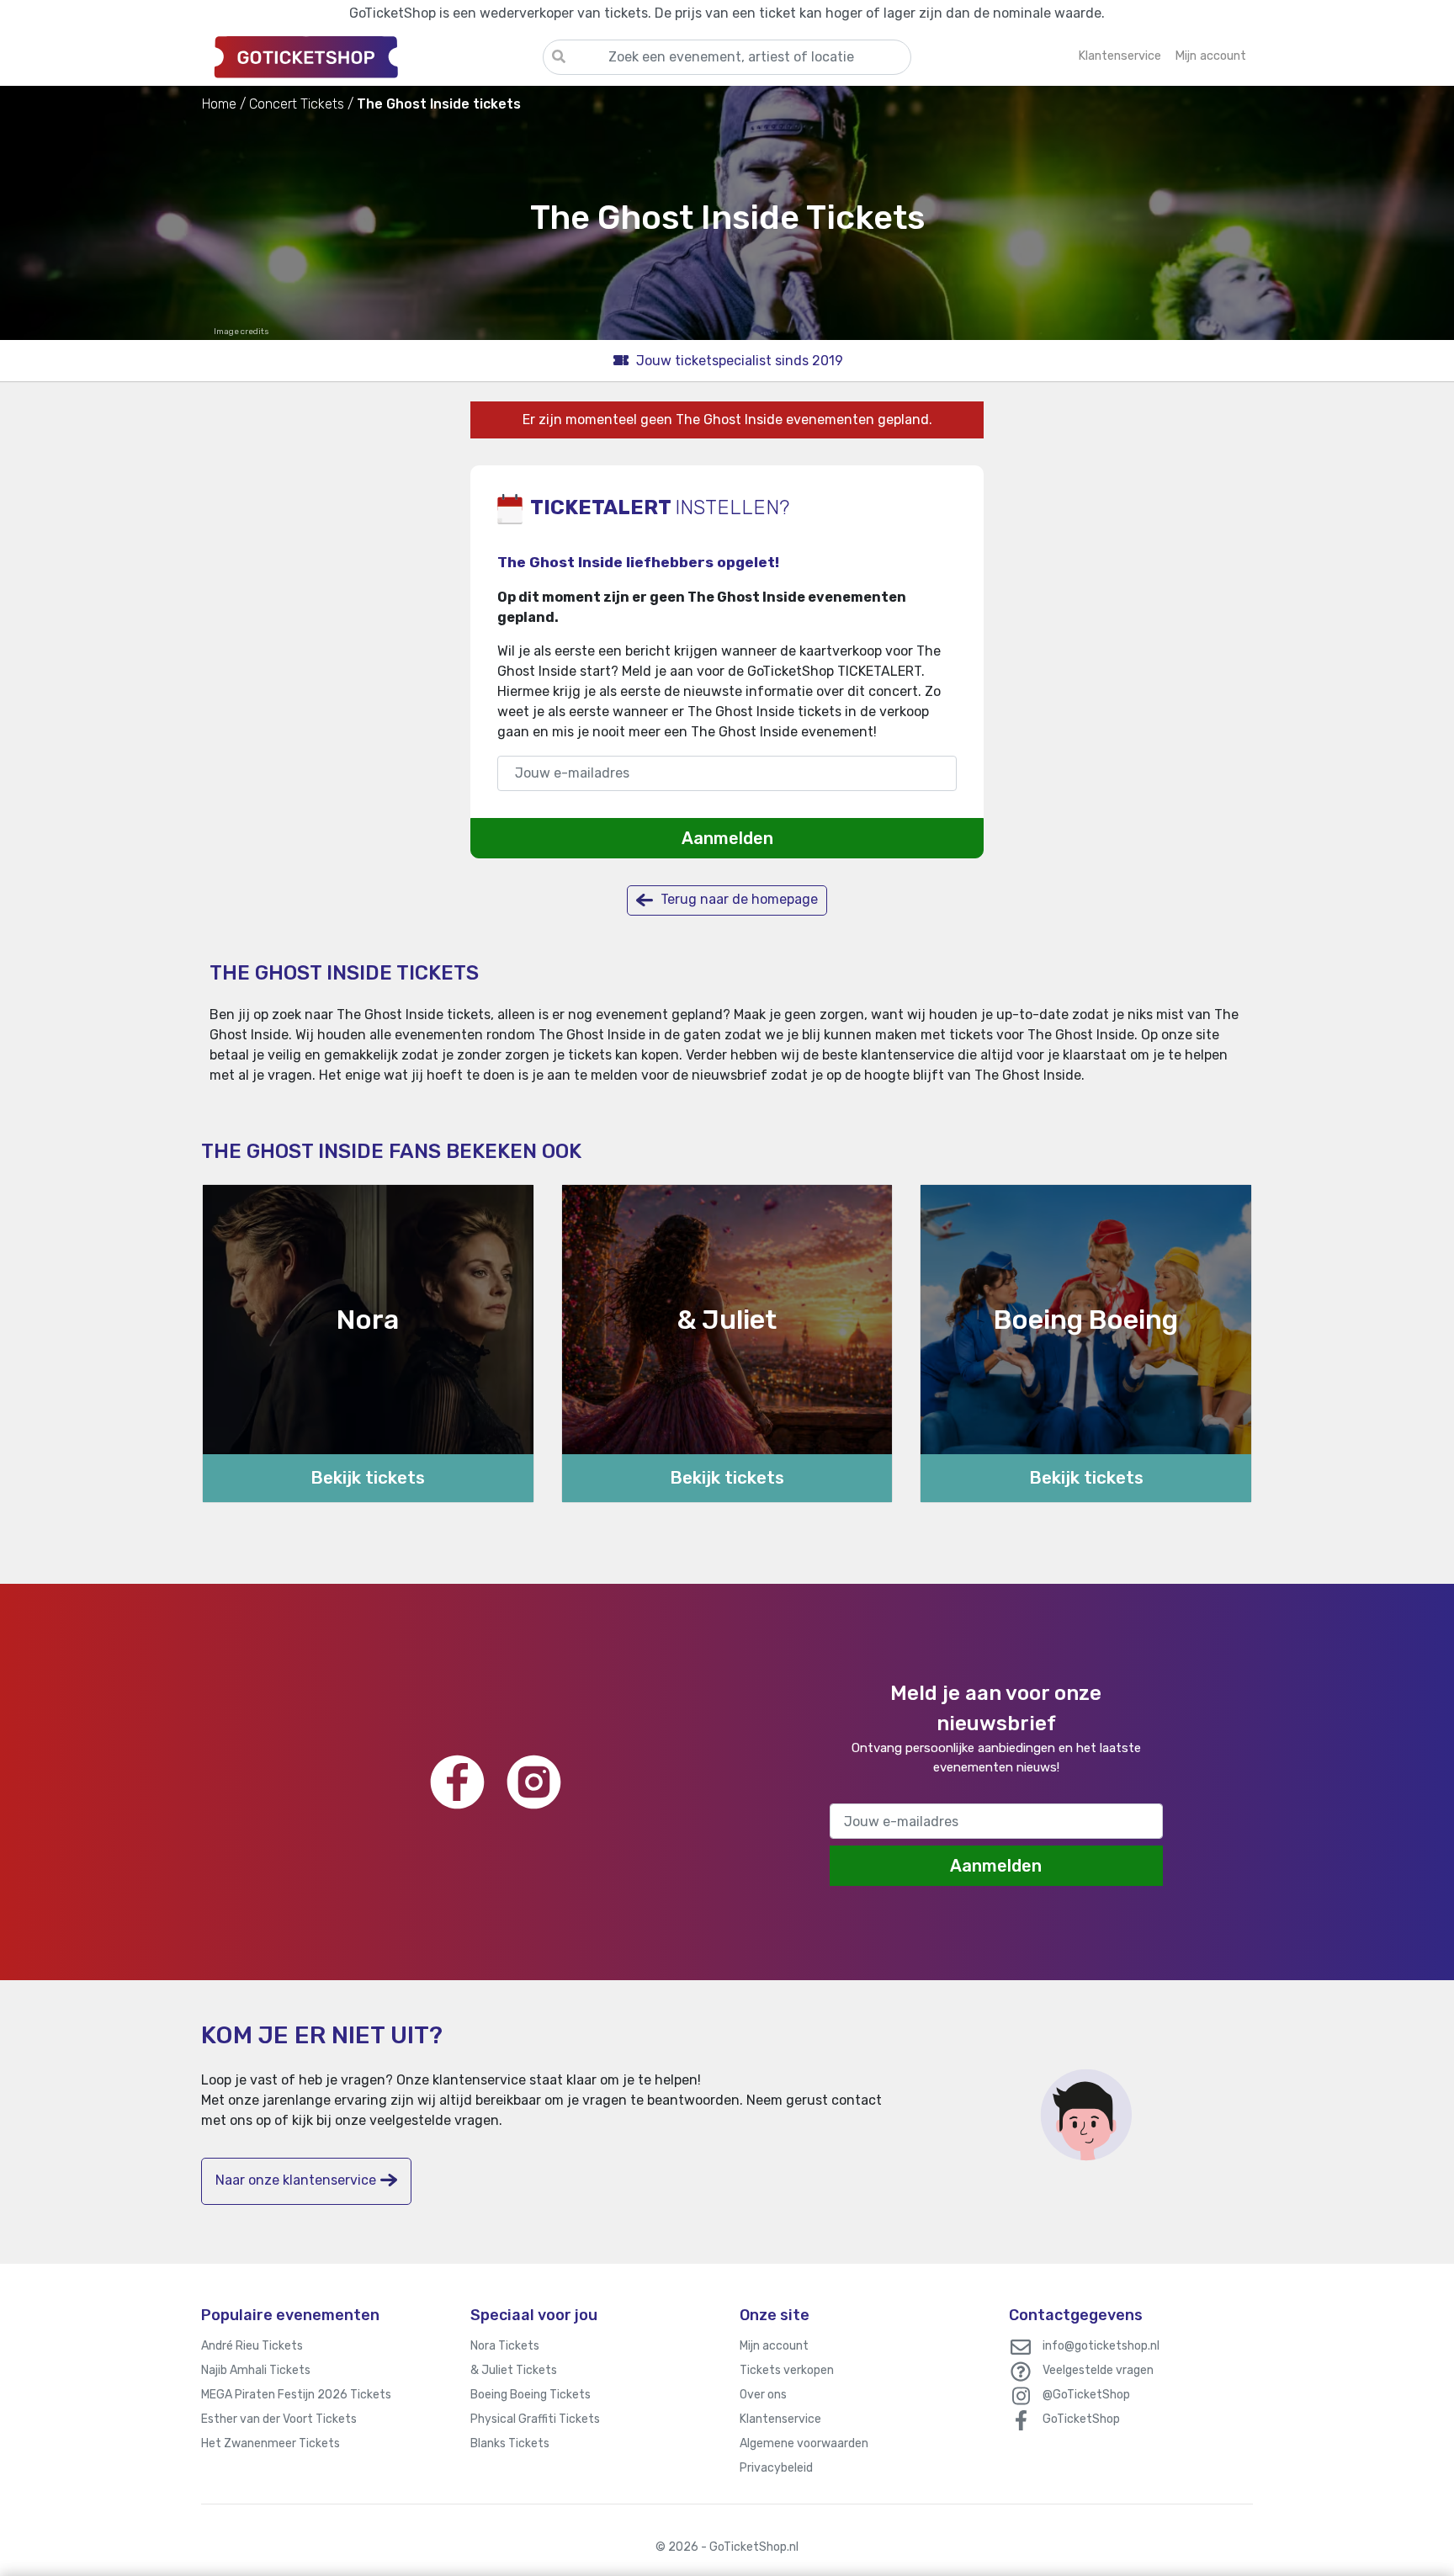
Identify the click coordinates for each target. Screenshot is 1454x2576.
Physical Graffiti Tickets (535, 2419)
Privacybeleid (776, 2468)
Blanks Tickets (510, 2443)
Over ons (763, 2395)
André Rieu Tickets (252, 2346)
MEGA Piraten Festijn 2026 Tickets (296, 2395)
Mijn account (774, 2346)
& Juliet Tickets (514, 2370)
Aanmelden (727, 838)
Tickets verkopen (787, 2370)
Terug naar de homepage (738, 899)
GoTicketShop (1081, 2419)
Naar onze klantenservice (296, 2180)
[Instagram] (534, 1782)
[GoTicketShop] (372, 56)
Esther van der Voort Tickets (279, 2419)
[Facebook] (457, 1782)
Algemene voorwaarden (804, 2443)
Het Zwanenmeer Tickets (271, 2443)
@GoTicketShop (1086, 2395)
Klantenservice (780, 2419)
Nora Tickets (505, 2346)
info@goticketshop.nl (1101, 2346)
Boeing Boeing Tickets (531, 2395)
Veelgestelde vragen (1098, 2370)
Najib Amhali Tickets (256, 2370)
